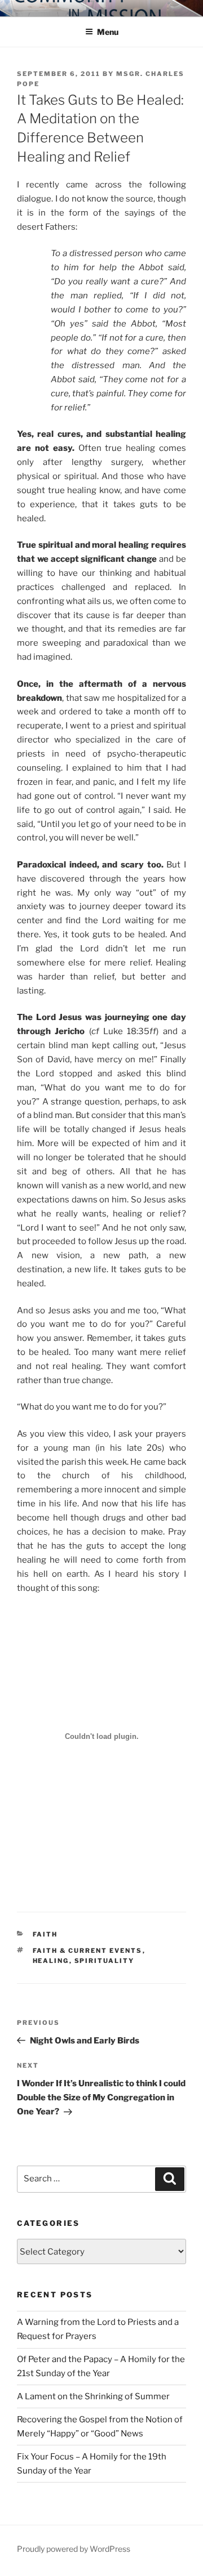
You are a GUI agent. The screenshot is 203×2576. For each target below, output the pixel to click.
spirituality (105, 1961)
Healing (51, 1961)
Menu (108, 32)
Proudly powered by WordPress (74, 2549)
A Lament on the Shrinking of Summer (93, 2396)
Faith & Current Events (88, 1951)
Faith (45, 1934)
